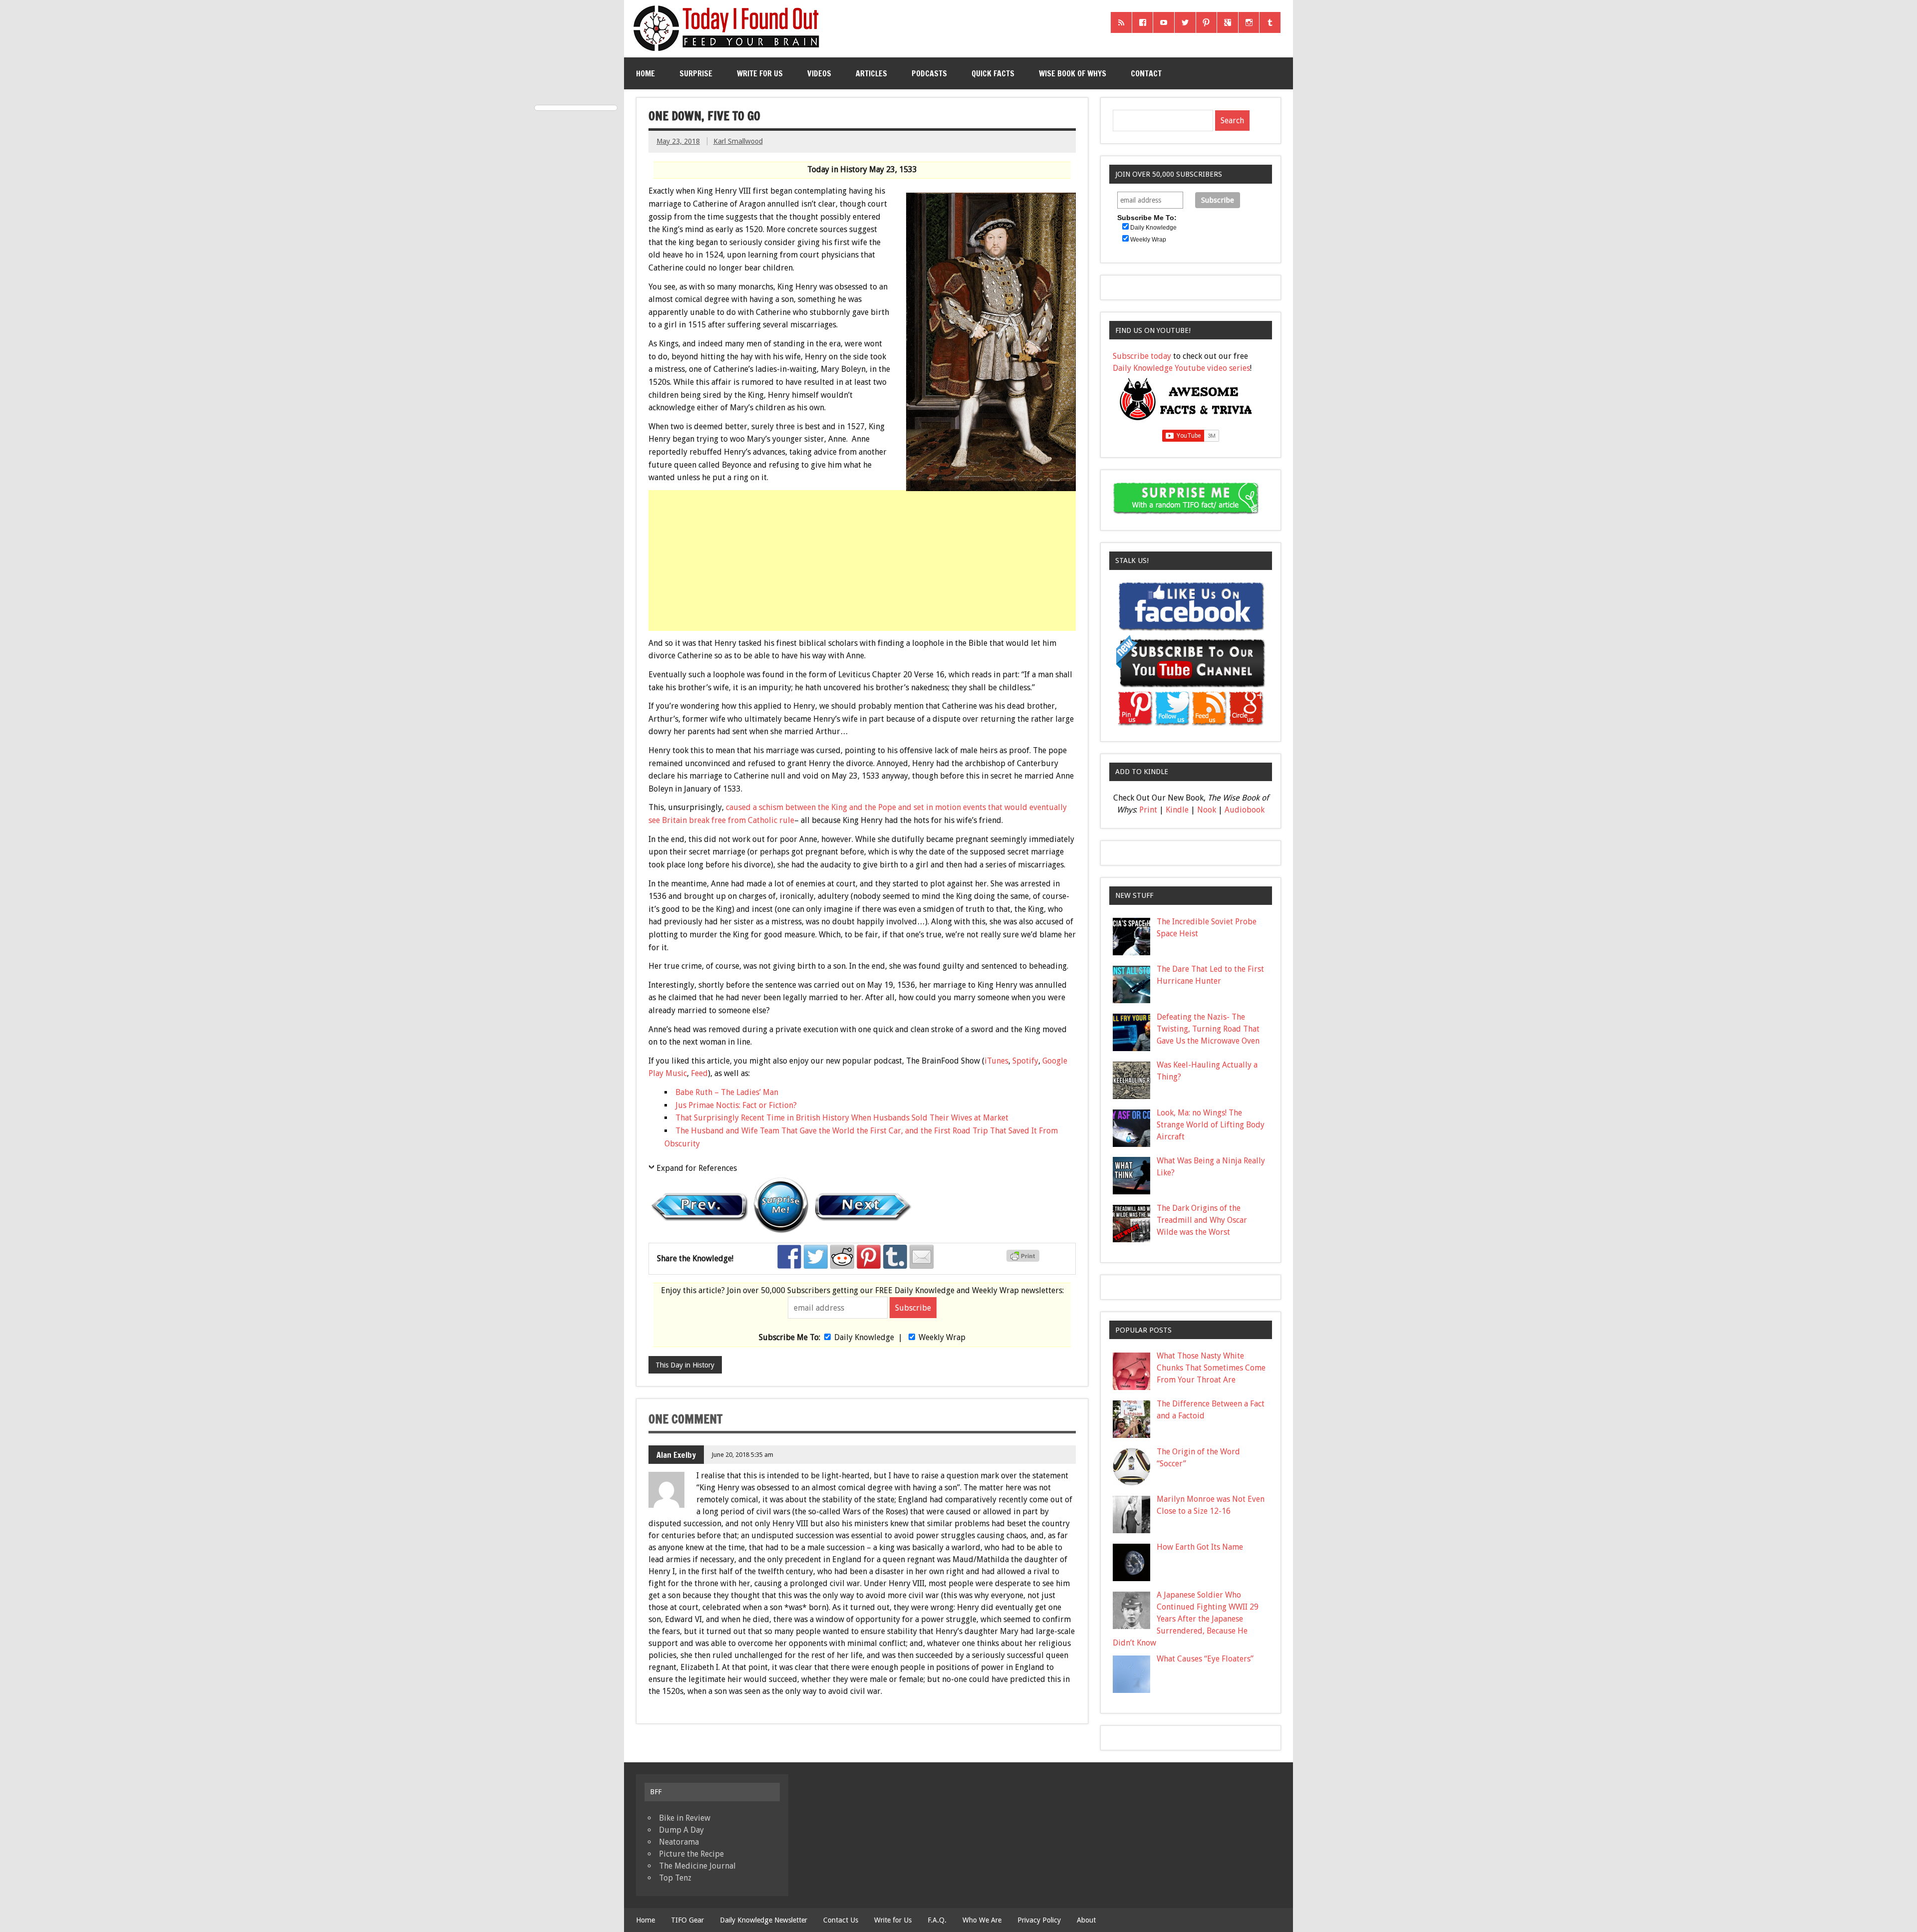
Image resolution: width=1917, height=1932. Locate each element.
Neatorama (679, 1842)
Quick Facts (993, 73)
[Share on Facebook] (789, 1257)
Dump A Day (681, 1830)
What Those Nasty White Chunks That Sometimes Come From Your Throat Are (1211, 1368)
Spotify (1025, 1061)
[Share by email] (922, 1257)
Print (1148, 810)
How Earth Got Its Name (1200, 1547)
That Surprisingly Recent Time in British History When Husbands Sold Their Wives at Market (842, 1118)
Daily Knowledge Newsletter (764, 1920)
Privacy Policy (1039, 1920)
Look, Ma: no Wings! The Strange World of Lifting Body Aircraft (1211, 1125)
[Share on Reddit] (842, 1257)
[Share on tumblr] (895, 1257)
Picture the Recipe (691, 1854)
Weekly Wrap (942, 1337)
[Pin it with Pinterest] (869, 1257)
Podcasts (929, 73)
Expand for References (697, 1168)
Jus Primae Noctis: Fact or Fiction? (736, 1105)
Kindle (1177, 810)
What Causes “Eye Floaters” (1205, 1659)
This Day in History (685, 1365)
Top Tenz (675, 1878)
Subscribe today (1142, 356)
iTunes (996, 1061)
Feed (699, 1073)
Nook (1207, 810)
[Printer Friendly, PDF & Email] (1024, 1259)
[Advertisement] (863, 569)
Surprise (696, 73)
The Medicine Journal (697, 1866)
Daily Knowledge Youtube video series (1181, 368)
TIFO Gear (687, 1920)
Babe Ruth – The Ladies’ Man (727, 1092)
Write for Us (760, 73)
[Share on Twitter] (816, 1257)
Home (645, 73)
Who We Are (982, 1920)
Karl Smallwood (738, 141)
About (1086, 1920)
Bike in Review (685, 1818)
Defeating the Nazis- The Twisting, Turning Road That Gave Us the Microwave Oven (1208, 1029)
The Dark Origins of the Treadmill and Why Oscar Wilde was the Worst (1202, 1220)
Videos (819, 73)
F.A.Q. (937, 1920)
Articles (871, 73)
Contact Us (841, 1920)
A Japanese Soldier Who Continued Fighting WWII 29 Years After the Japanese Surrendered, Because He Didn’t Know (1186, 1619)
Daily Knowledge (864, 1337)
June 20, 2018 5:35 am (742, 1455)
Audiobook (1245, 810)
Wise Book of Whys (1073, 73)
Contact (1146, 73)
